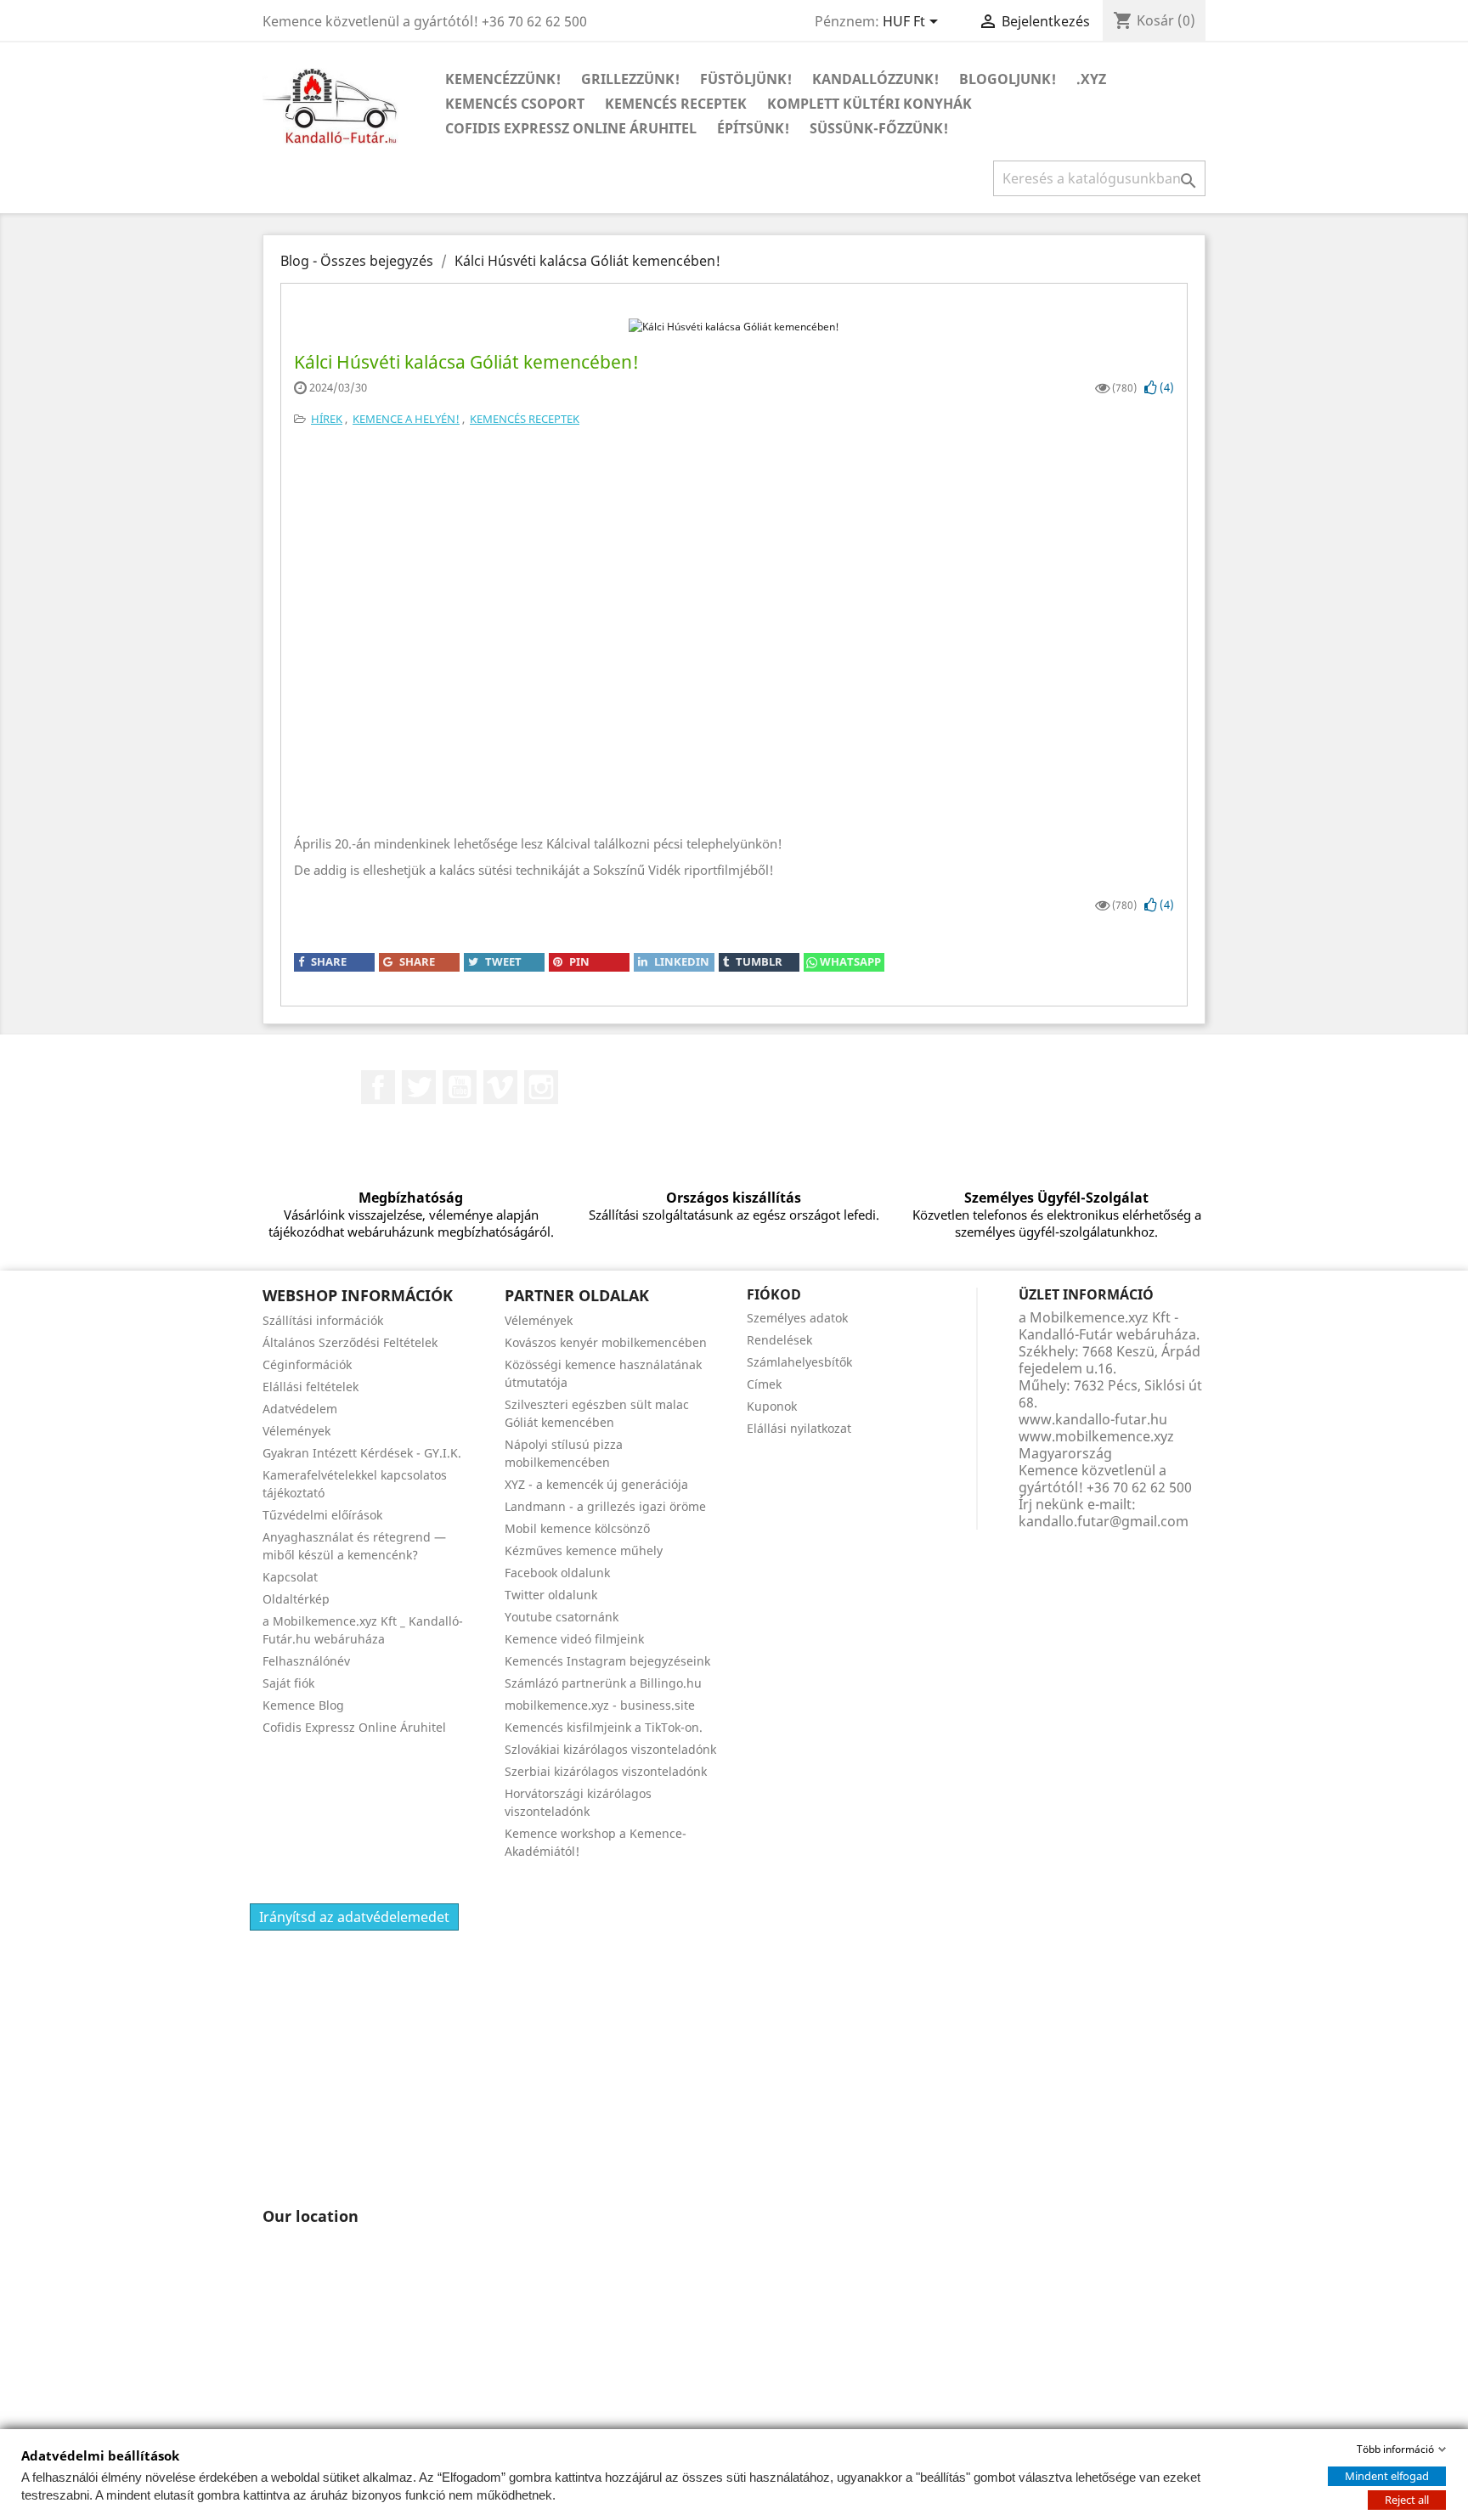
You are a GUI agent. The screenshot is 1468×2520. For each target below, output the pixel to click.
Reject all (1407, 2500)
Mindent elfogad (1387, 2476)
